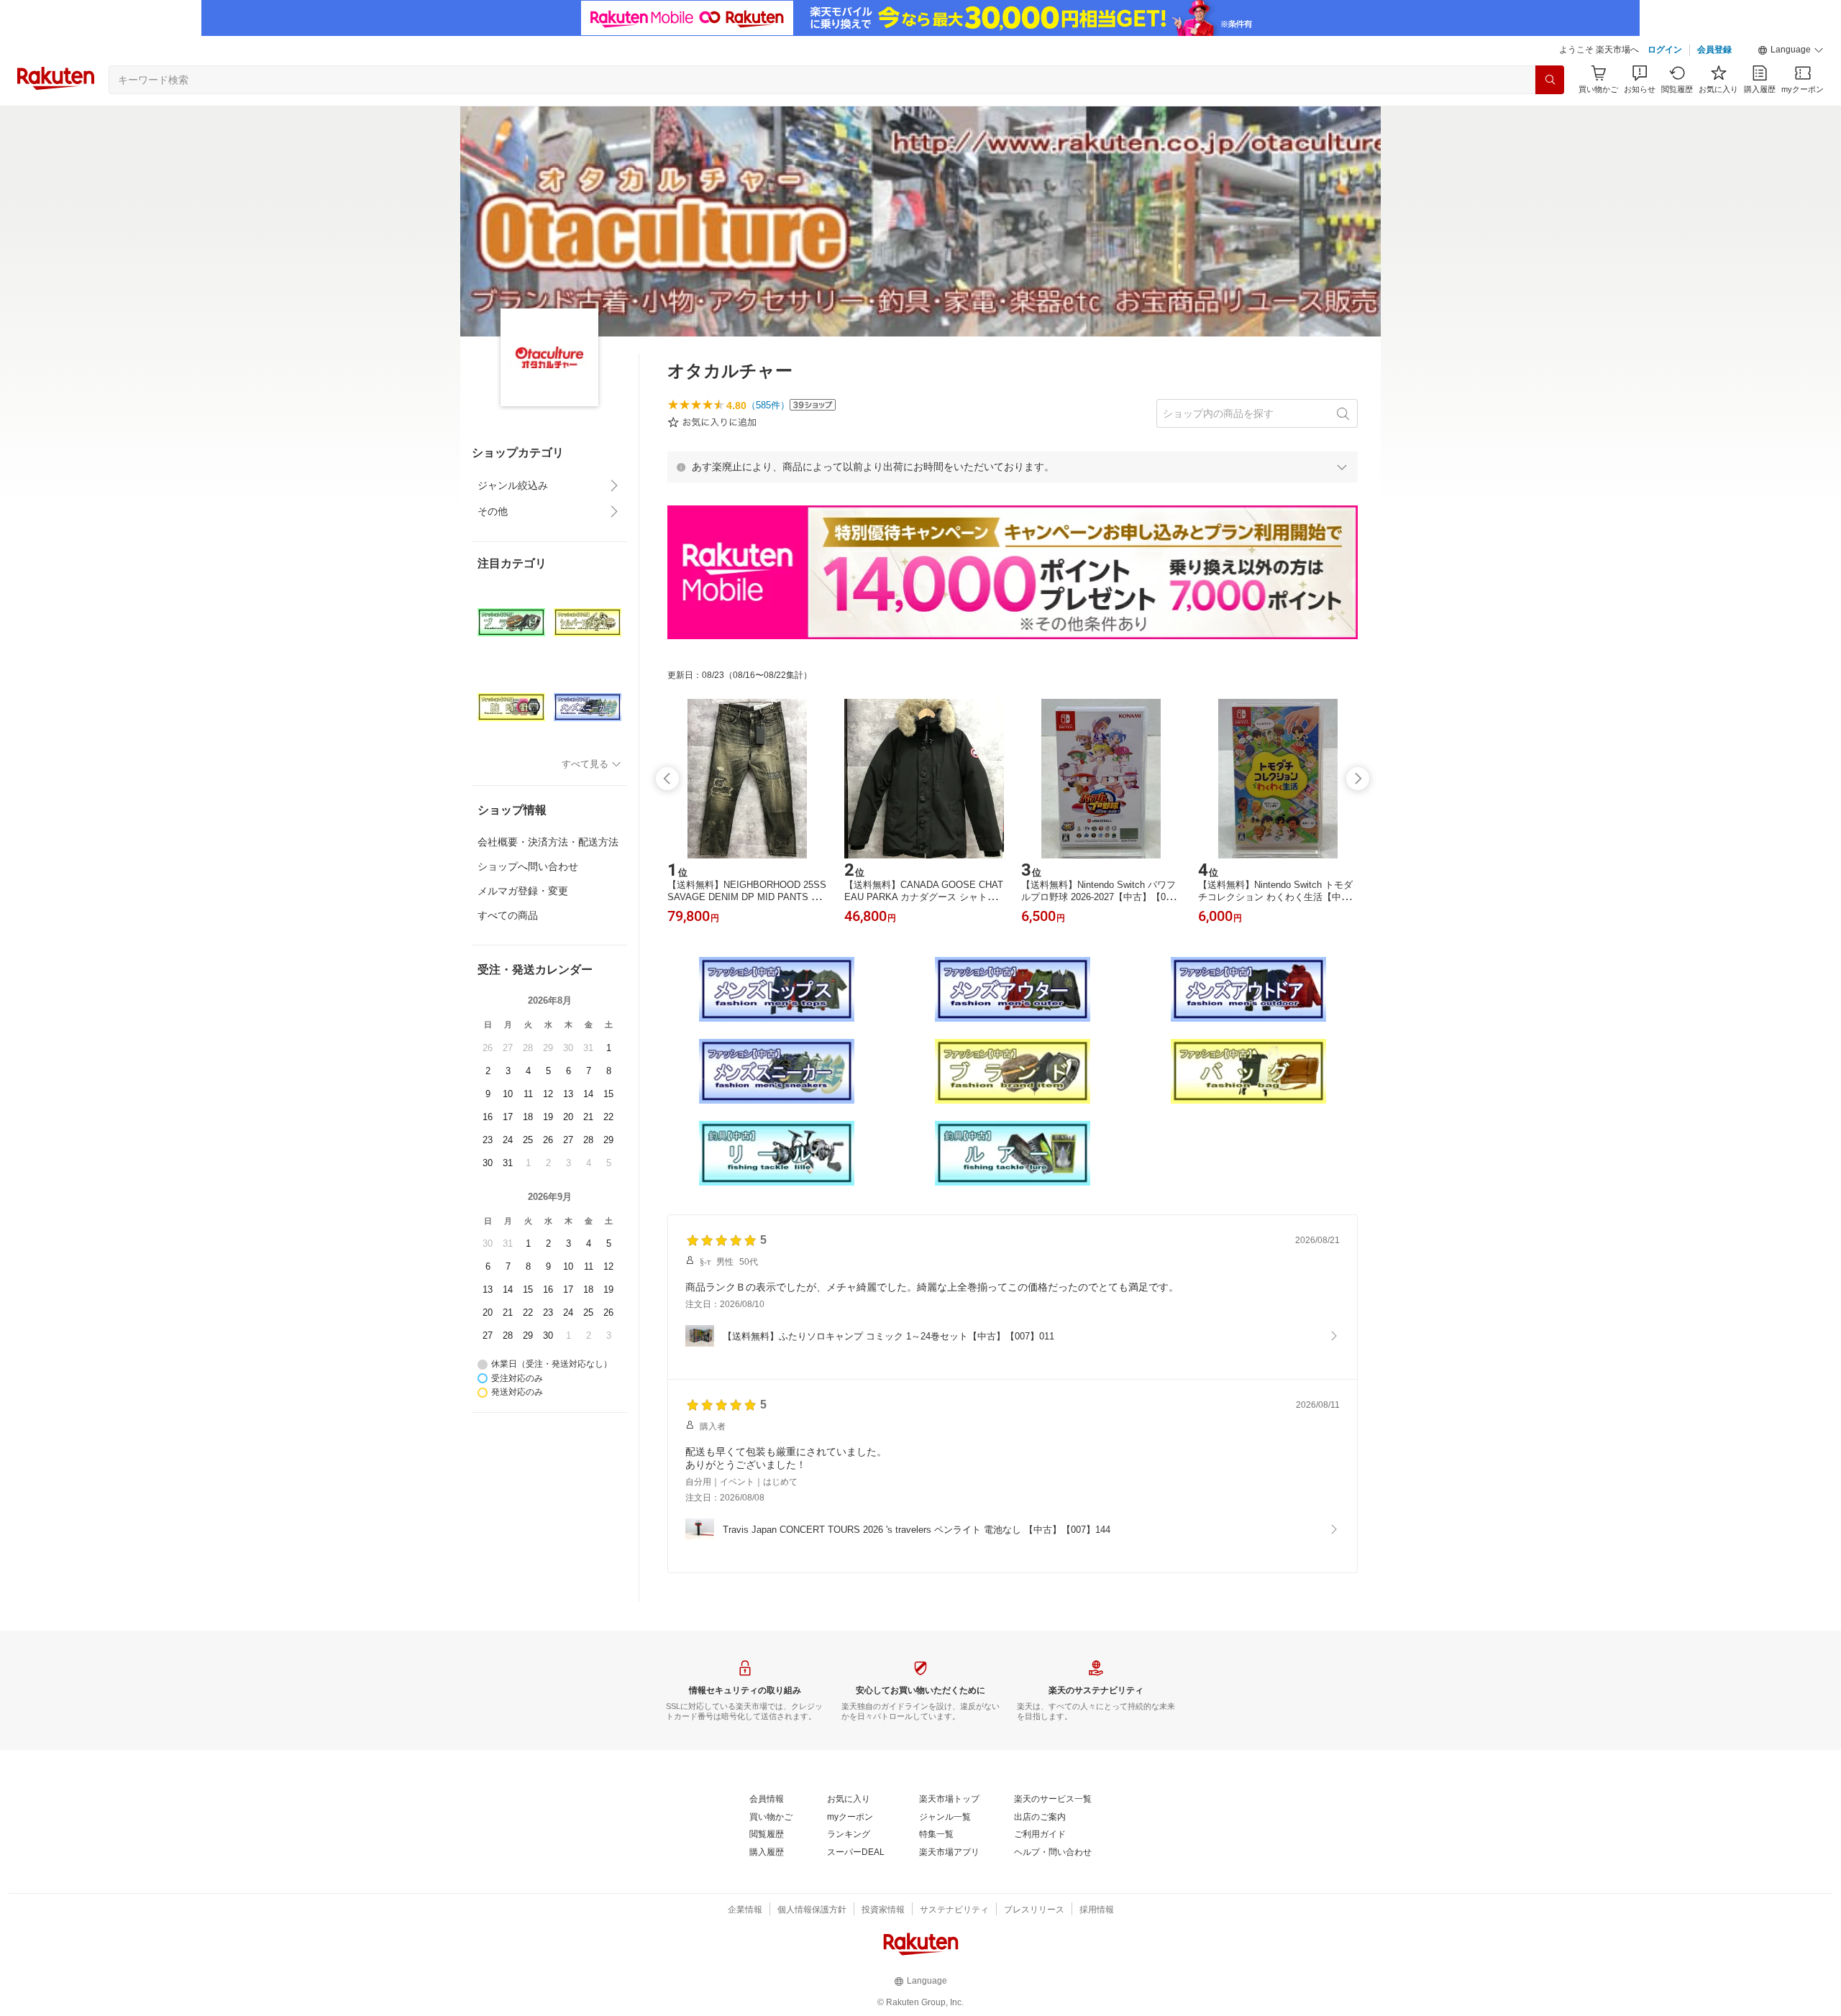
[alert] (1013, 467)
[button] (1791, 50)
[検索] (1550, 80)
